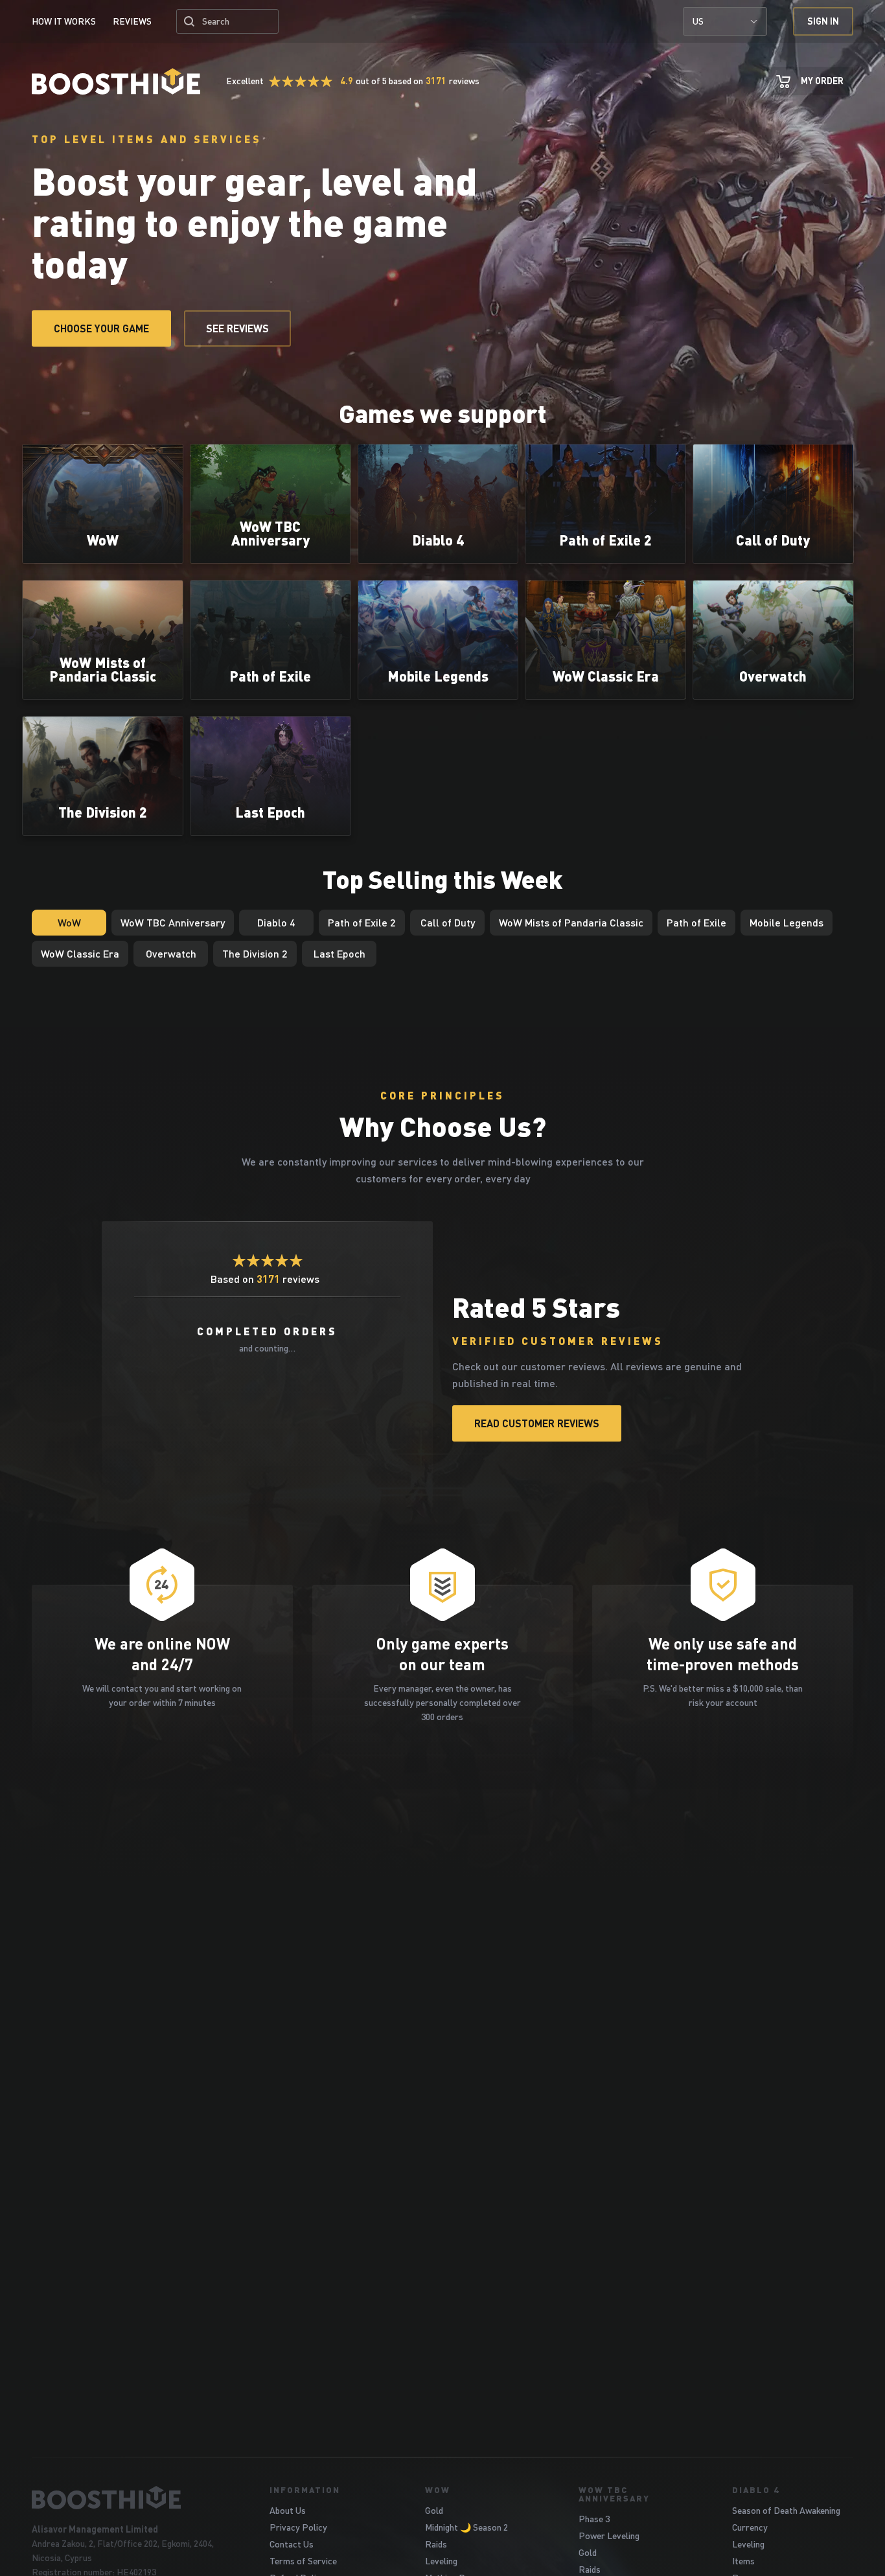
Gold (434, 2510)
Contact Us (292, 2544)
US (698, 21)
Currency (750, 2527)
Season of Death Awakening (786, 2510)
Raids (436, 2544)
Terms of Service (303, 2561)
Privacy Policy (298, 2527)
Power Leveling (609, 2536)
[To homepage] (134, 2498)
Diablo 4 (756, 2490)
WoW (438, 2490)
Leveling (441, 2561)
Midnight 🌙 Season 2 (466, 2527)
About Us (288, 2510)
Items (743, 2561)
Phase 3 (594, 2519)
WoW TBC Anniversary (614, 2494)
